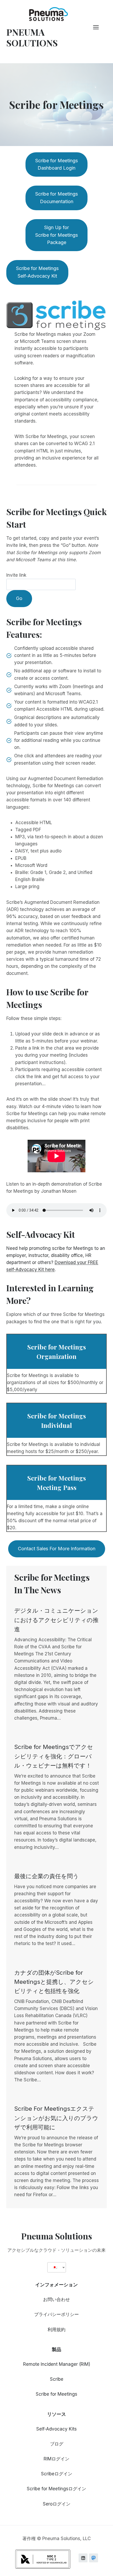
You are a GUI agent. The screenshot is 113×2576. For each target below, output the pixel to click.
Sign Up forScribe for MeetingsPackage (56, 235)
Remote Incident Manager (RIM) (57, 2364)
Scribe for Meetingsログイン (56, 2489)
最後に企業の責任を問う (47, 1876)
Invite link (16, 575)
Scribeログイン (57, 2474)
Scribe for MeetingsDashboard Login (56, 164)
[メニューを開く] (99, 27)
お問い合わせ (56, 2299)
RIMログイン (56, 2459)
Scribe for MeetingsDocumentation (56, 198)
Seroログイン (57, 2504)
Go (19, 598)
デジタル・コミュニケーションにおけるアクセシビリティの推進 (56, 1620)
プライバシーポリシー (56, 2314)
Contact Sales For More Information (57, 1549)
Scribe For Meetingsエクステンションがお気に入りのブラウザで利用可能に (56, 2118)
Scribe (57, 2379)
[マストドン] (94, 2558)
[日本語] (55, 2267)
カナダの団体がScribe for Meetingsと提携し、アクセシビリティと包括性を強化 (54, 1982)
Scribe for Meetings (56, 2394)
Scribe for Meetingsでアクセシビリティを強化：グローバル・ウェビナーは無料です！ (54, 1756)
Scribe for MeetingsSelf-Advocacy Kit (37, 272)
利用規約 (56, 2330)
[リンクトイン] (83, 2558)
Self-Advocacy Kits (56, 2429)
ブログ (57, 2444)
